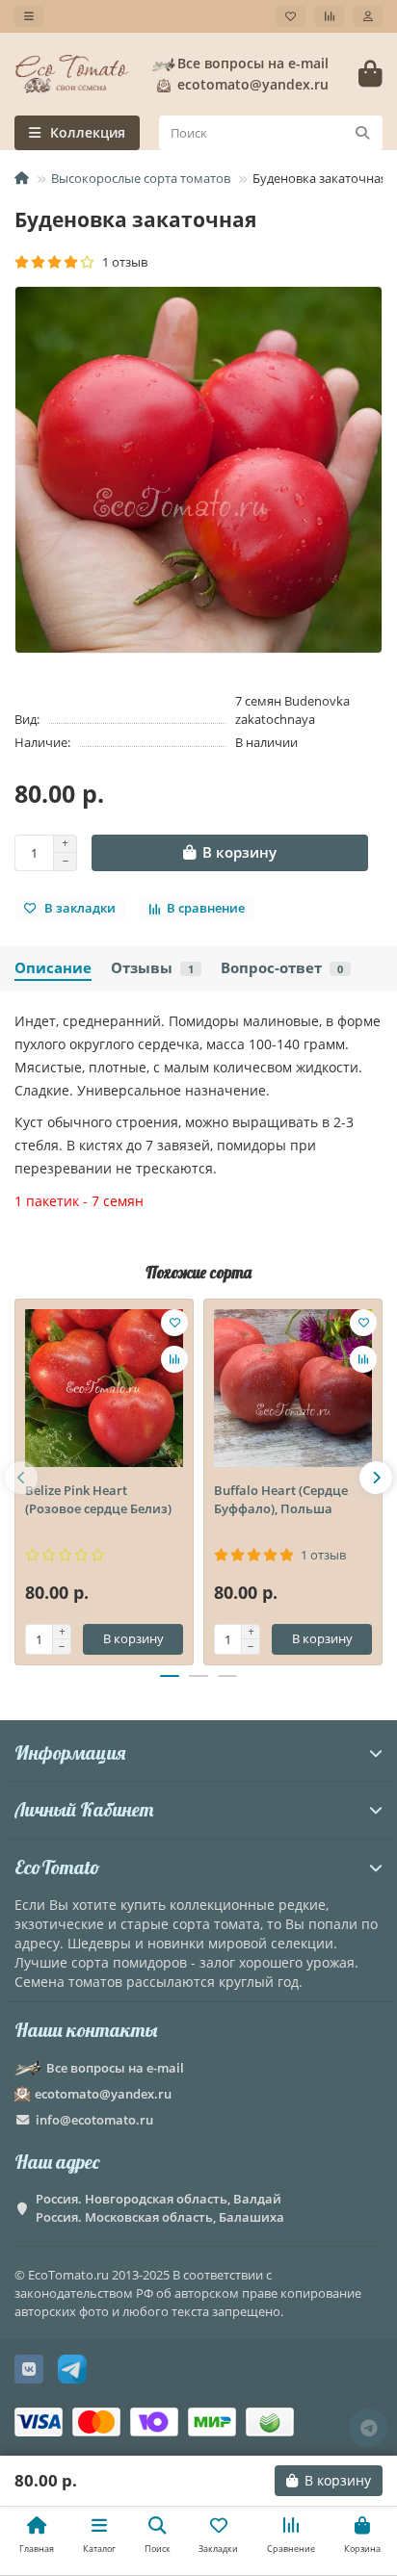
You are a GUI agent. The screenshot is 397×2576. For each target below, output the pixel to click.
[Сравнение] (330, 16)
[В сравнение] (174, 1359)
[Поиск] (362, 133)
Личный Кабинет (84, 1809)
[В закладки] (174, 1323)
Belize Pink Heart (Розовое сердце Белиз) (98, 1499)
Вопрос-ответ (282, 968)
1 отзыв (122, 262)
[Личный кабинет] (368, 16)
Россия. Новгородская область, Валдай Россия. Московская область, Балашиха (160, 2208)
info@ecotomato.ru (94, 2120)
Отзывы (152, 968)
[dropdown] (29, 16)
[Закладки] (291, 16)
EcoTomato (57, 1867)
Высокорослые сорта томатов (141, 178)
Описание (53, 968)
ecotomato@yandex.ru (103, 2094)
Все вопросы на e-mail (253, 63)
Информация (70, 1752)
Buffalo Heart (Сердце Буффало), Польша (281, 1499)
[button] (21, 1478)
